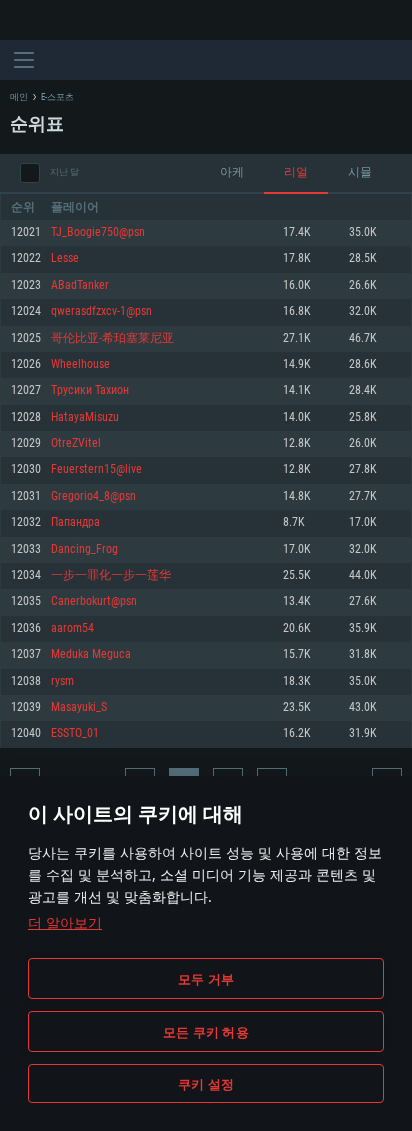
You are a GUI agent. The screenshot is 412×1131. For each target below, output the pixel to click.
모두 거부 (206, 979)
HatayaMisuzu (85, 417)
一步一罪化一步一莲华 (111, 575)
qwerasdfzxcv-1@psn (101, 311)
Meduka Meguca (91, 654)
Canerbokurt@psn (94, 601)
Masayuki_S (79, 707)
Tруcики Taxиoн (90, 390)
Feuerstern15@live (96, 469)
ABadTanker (80, 285)
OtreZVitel (76, 443)
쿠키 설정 (206, 1084)
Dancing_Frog (84, 549)
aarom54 (72, 628)
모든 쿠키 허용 (206, 1032)
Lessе (65, 258)
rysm (62, 681)
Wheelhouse (80, 364)
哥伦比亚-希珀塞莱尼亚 (112, 338)
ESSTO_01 (75, 733)
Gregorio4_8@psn (93, 496)
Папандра (75, 522)
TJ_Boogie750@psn (98, 232)
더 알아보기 (65, 922)
